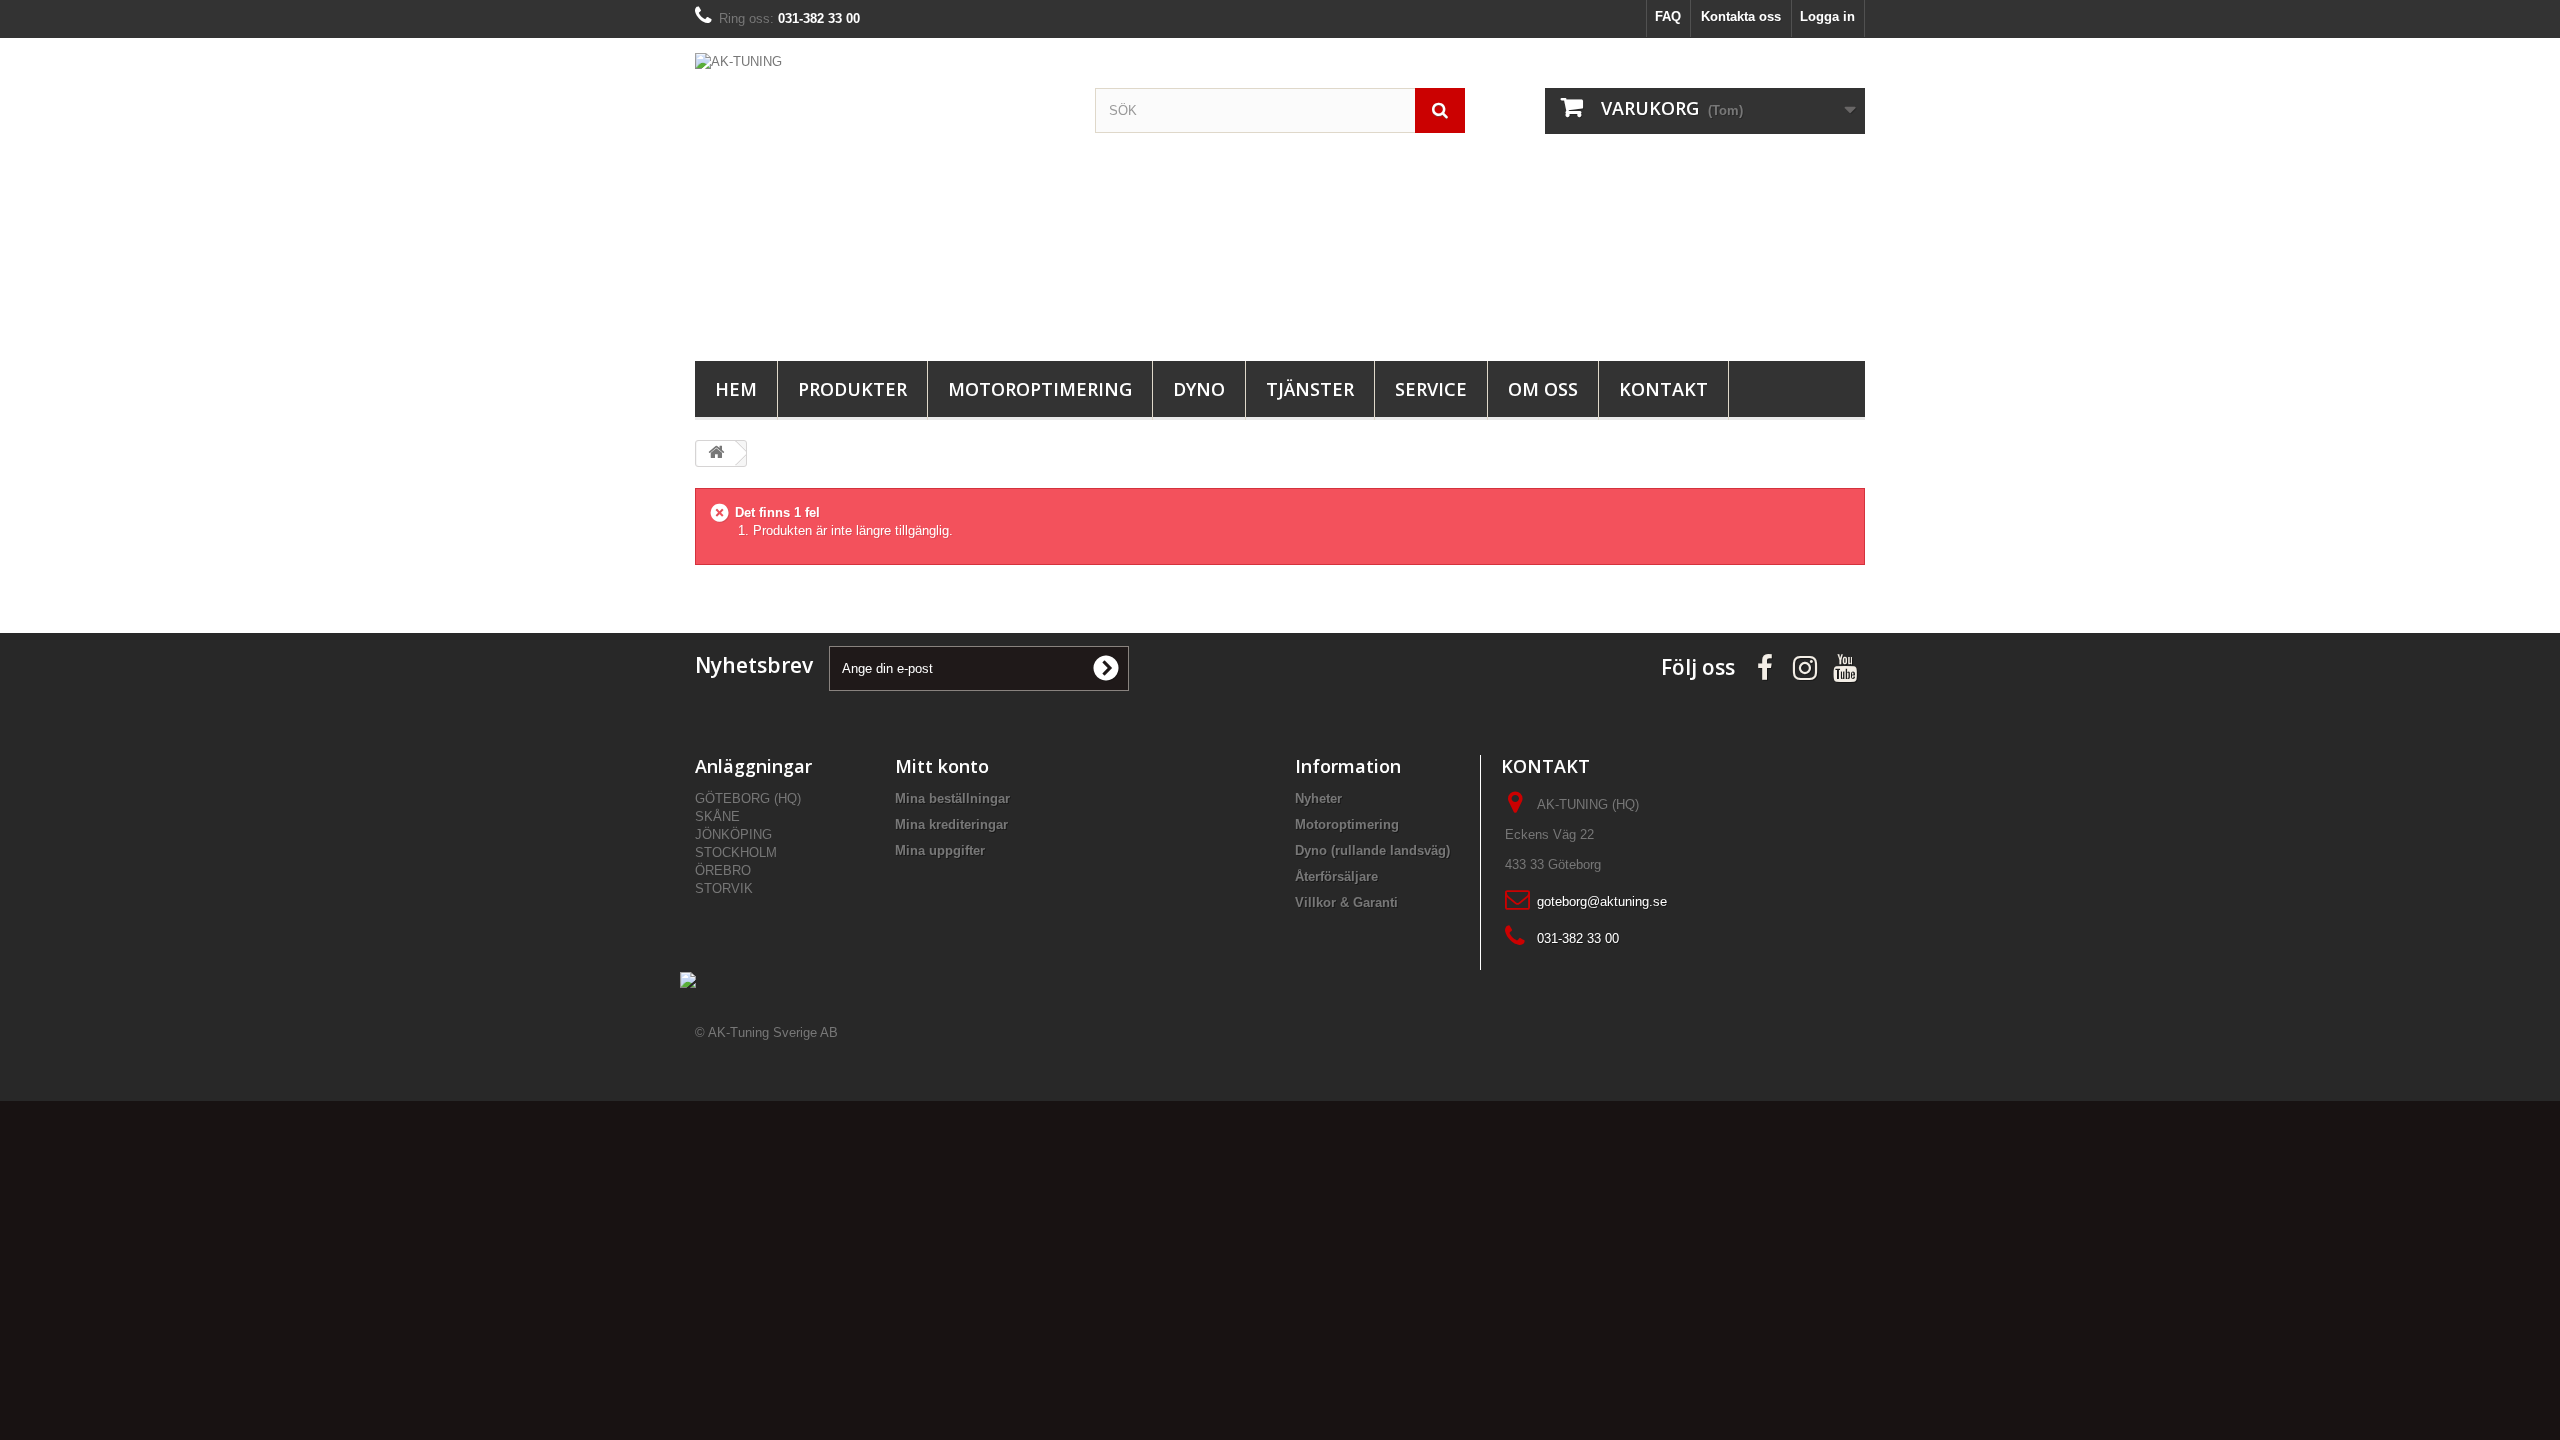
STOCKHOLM (736, 852)
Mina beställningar (952, 798)
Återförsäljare (1336, 876)
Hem (736, 389)
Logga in (1827, 16)
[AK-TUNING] (880, 194)
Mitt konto (942, 766)
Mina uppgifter (940, 850)
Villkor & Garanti (1346, 902)
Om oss (1543, 389)
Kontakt (1663, 389)
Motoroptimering (1040, 389)
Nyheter (1318, 798)
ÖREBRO (723, 870)
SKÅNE (717, 816)
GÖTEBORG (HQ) (748, 798)
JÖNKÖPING (733, 834)
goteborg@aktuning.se (1602, 901)
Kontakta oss (1741, 16)
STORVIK (724, 888)
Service (1431, 389)
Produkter (852, 389)
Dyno (1199, 389)
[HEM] (716, 453)
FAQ (1668, 16)
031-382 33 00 (1578, 938)
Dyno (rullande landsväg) (1372, 850)
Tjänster (1310, 389)
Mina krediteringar (951, 824)
